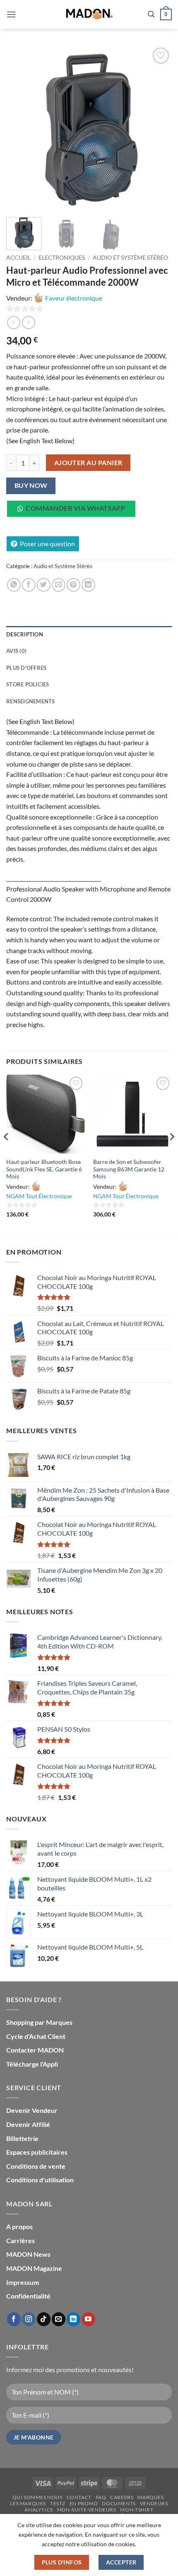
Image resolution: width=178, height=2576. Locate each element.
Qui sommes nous (37, 2497)
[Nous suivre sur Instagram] (29, 2319)
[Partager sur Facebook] (29, 585)
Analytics (39, 2510)
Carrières (20, 2240)
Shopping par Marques (39, 2022)
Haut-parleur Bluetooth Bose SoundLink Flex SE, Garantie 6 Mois (44, 1169)
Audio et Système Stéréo (130, 258)
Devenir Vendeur (32, 2110)
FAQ (101, 2497)
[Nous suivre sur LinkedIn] (73, 2319)
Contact (79, 2497)
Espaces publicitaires (37, 2152)
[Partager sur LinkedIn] (88, 585)
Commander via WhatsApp (75, 508)
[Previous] (20, 128)
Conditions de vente (36, 2166)
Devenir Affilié (28, 2124)
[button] (11, 14)
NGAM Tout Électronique (39, 1196)
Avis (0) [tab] (16, 651)
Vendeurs (154, 2503)
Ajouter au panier (88, 463)
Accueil (18, 258)
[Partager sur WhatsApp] (14, 585)
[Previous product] (28, 322)
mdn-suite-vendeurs (87, 2510)
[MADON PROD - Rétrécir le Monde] (89, 14)
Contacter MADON (35, 2050)
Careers (122, 2497)
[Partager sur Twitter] (44, 585)
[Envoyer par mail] (59, 585)
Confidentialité (28, 2296)
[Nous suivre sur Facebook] (14, 2319)
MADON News (28, 2254)
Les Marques (28, 2503)
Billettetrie (22, 2138)
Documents (119, 2503)
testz (58, 2503)
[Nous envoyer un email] (59, 2319)
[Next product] (13, 322)
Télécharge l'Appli (32, 2064)
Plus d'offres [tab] (26, 668)
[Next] (158, 128)
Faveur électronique (74, 298)
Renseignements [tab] (31, 701)
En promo (84, 2503)
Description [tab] (25, 634)
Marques (150, 2497)
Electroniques (62, 258)
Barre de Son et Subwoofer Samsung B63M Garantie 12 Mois (129, 1169)
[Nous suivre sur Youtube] (88, 2319)
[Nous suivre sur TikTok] (44, 2319)
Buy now (31, 485)
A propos (19, 2226)
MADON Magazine (34, 2268)
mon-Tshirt (137, 2510)
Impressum (23, 2282)
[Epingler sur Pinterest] (73, 585)
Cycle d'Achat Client (36, 2036)
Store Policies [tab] (28, 684)
